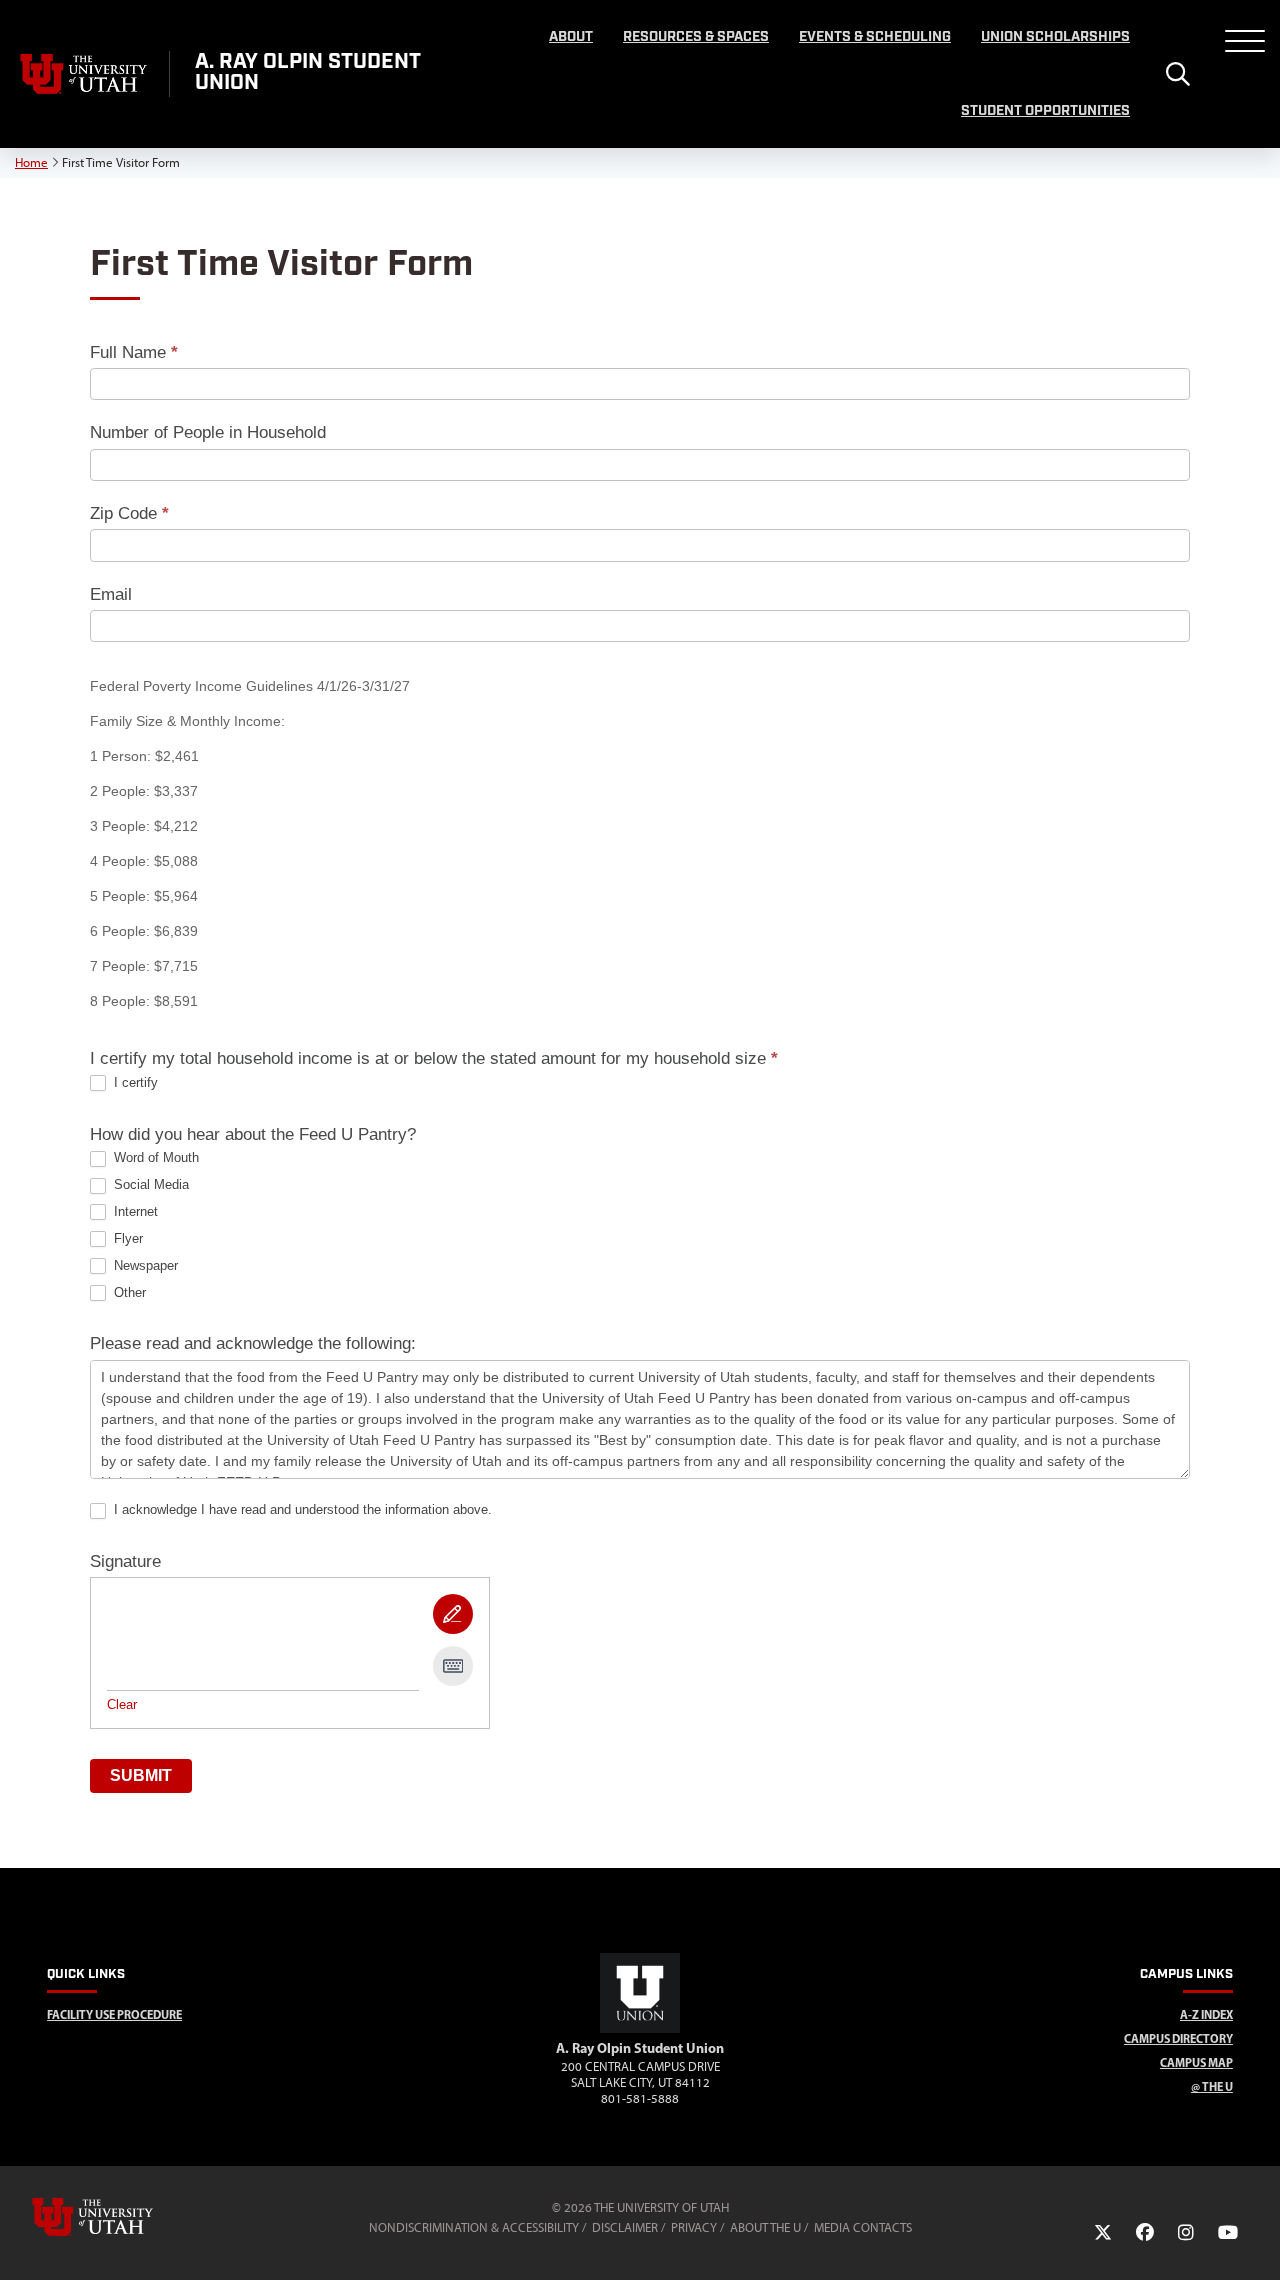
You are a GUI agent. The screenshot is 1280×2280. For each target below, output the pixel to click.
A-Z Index (1206, 2014)
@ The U (1212, 2086)
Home (31, 162)
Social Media (149, 1184)
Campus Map (1196, 2062)
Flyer (126, 1238)
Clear (122, 1704)
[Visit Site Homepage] (640, 2029)
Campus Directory (1178, 2038)
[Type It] (453, 1666)
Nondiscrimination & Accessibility (474, 2227)
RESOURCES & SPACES (696, 37)
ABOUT (571, 37)
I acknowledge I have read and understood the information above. (301, 1509)
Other (128, 1292)
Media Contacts (863, 2227)
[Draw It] (453, 1614)
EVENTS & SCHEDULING (875, 37)
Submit (141, 1775)
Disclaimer (625, 2227)
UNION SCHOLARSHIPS (1055, 37)
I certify (134, 1082)
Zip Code (129, 513)
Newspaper (144, 1265)
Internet (134, 1211)
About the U (765, 2227)
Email (111, 594)
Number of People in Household (208, 432)
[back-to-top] (1256, 2240)
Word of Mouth (154, 1157)
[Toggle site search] (1177, 74)
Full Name (134, 352)
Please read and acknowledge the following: (253, 1343)
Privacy (694, 2227)
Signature (125, 1561)
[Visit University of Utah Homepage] (84, 74)
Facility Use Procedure (114, 2014)
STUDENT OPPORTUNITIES (1045, 111)
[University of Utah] (121, 2217)
